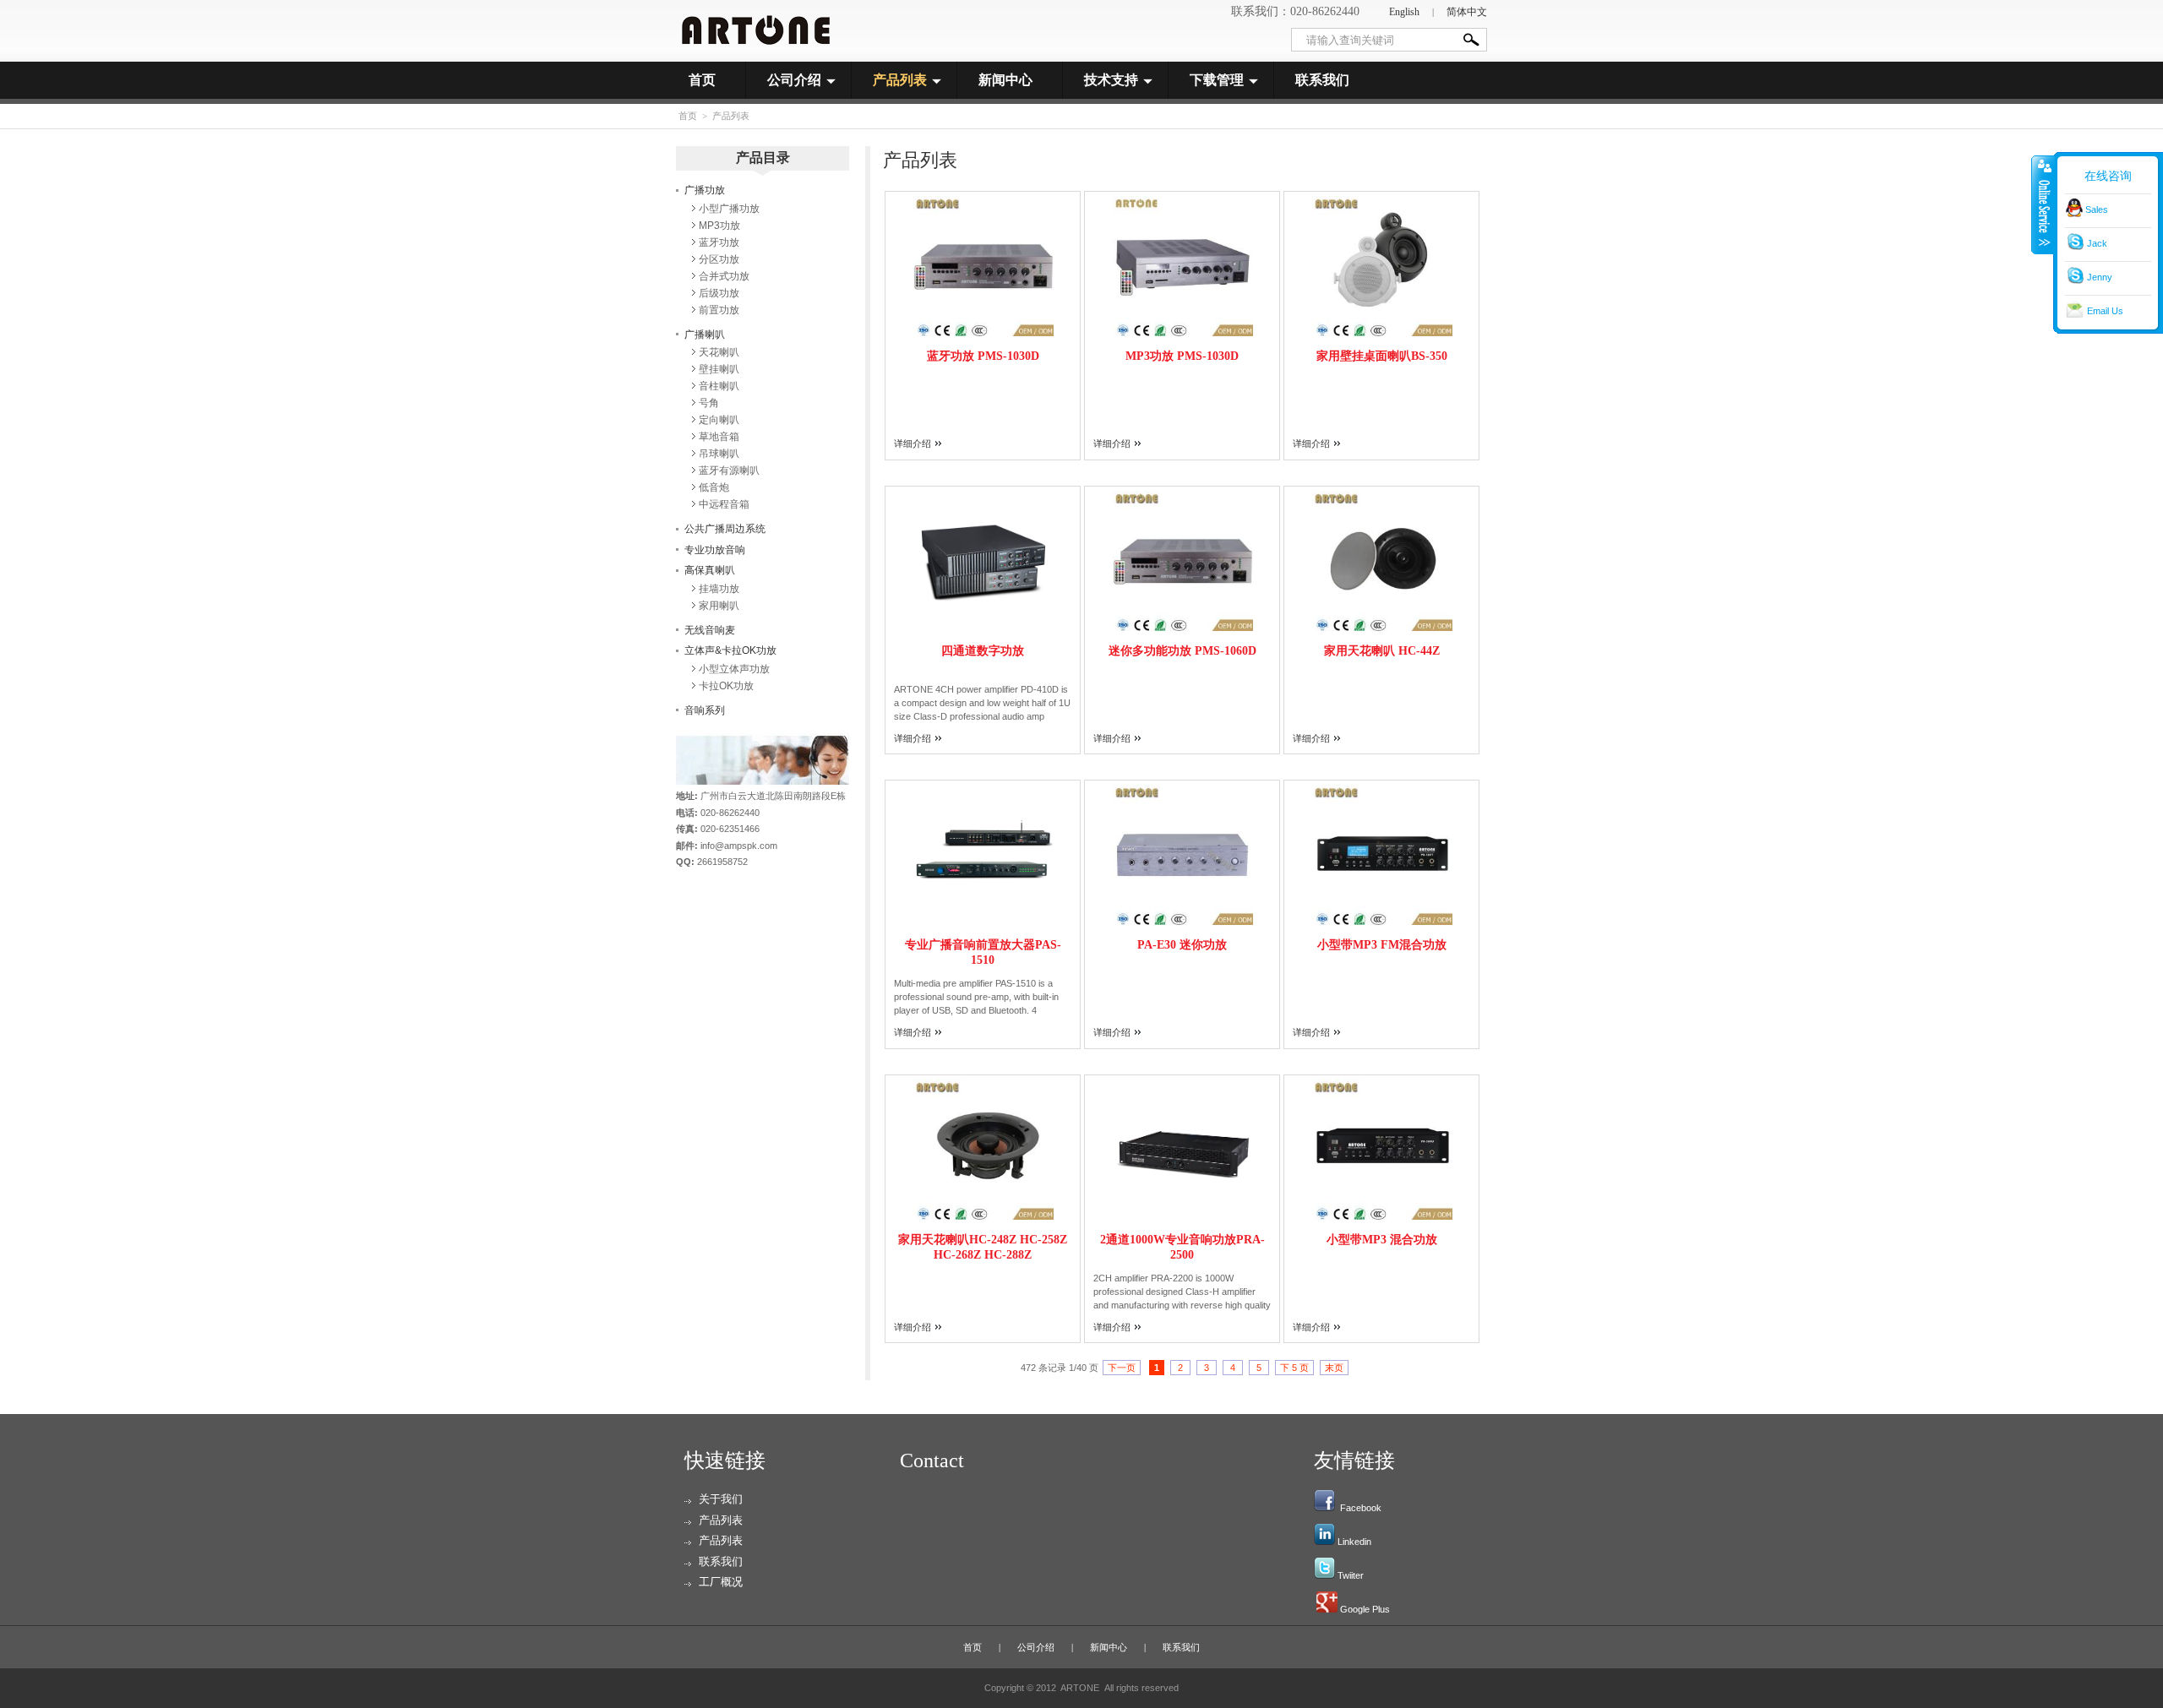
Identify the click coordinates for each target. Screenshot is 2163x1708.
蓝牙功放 (719, 242)
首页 (702, 80)
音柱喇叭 (719, 386)
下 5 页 (1294, 1368)
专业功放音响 (715, 550)
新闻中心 (1005, 80)
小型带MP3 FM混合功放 (1382, 945)
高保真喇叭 (710, 570)
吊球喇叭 (719, 454)
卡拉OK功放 (726, 686)
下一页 (1122, 1368)
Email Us (2105, 311)
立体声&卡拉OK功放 (730, 650)
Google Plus (1365, 1609)
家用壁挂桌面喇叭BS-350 (1382, 356)
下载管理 (1217, 80)
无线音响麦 (710, 630)
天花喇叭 (719, 352)
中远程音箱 (724, 504)
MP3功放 (719, 226)
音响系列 (705, 710)
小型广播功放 (729, 209)
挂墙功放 (719, 589)
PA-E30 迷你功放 (1182, 945)
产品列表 (900, 80)
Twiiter (1351, 1575)
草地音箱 (719, 437)
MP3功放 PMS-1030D (1182, 356)
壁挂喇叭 (719, 369)
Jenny (2100, 277)
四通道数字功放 (983, 651)
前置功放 (719, 310)
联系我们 (1322, 80)
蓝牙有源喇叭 (729, 471)
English (1404, 12)
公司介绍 (794, 80)
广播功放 (705, 190)
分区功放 (719, 259)
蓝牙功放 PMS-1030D (983, 356)
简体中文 (1467, 12)
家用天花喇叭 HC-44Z (1382, 651)
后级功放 (719, 293)
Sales (2097, 209)
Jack (2097, 243)
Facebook (1361, 1508)
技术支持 (1111, 80)
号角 (709, 403)
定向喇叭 (719, 420)
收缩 (2043, 204)
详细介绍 (913, 443)
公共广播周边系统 (725, 529)
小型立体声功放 (734, 669)
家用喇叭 (719, 606)
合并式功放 (724, 276)
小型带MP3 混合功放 (1382, 1240)
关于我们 (721, 1499)
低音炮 (714, 487)
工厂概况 (721, 1582)
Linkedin (1354, 1542)
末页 (1334, 1368)
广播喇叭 (705, 335)
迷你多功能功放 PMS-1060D (1182, 651)
